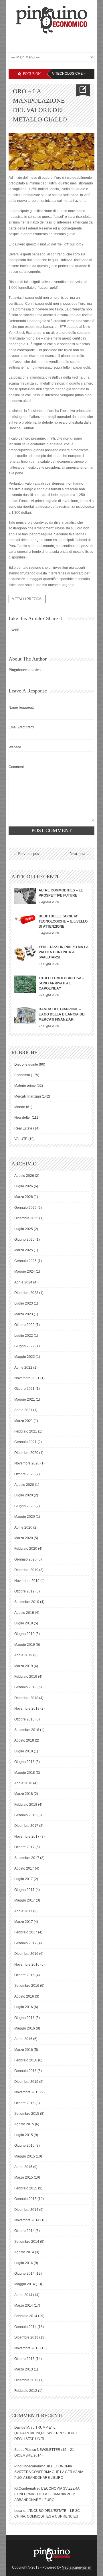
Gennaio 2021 (25, 1442)
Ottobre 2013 (24, 2359)
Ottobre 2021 (24, 1389)
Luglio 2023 (24, 1303)
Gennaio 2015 (25, 2199)
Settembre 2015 (27, 2114)
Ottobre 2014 (24, 2231)
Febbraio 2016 (26, 2060)
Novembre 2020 (27, 1463)
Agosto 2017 (24, 1868)
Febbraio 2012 (26, 2391)
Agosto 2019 (24, 1613)
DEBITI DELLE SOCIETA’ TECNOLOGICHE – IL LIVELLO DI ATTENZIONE (63, 921)
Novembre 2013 (27, 2348)
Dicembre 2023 (26, 1293)
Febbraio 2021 (26, 1431)
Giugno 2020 (24, 1506)
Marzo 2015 (24, 2177)
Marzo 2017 (24, 1922)
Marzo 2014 (24, 2305)
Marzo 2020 (24, 1538)
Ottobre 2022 (24, 1325)
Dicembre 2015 (26, 2082)
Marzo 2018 (24, 1794)
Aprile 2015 (23, 2167)
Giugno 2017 (24, 1890)
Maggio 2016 (25, 2028)
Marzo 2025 (24, 1250)
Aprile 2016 (23, 2039)
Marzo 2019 (24, 1666)
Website (15, 747)
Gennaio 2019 (25, 1687)
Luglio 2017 (24, 1879)
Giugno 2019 (24, 1634)
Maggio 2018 (25, 1773)
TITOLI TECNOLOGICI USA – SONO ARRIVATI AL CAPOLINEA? (62, 983)
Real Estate (23, 1128)
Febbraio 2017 (26, 1932)
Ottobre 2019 (24, 1591)
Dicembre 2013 (26, 2337)
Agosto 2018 (24, 1740)
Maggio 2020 (25, 1517)
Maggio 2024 (25, 1271)
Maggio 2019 (25, 1645)
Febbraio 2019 (26, 1677)
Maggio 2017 (25, 1900)
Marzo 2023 (24, 1314)
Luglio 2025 (24, 1229)
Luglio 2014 (24, 2263)
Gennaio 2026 (25, 1208)
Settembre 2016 (27, 1986)
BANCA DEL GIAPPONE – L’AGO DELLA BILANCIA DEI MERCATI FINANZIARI (62, 1014)
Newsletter (23, 1118)
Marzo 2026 (24, 1197)
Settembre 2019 (27, 1602)
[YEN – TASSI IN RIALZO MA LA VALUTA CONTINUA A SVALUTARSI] (25, 953)
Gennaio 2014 (25, 2327)
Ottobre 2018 (24, 1719)
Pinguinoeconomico (25, 670)
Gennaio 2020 (25, 1559)
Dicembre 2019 (26, 1570)
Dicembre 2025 (26, 1218)
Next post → (80, 854)
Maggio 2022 (25, 1357)
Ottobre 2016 (24, 1975)
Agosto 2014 (24, 2252)
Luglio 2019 (24, 1623)
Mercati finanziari (28, 1096)
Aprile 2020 (23, 1527)
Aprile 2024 (23, 1282)
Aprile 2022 (23, 1368)
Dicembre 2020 (26, 1453)
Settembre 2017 (27, 1858)
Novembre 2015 (27, 2092)
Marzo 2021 (24, 1421)
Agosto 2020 (24, 1485)
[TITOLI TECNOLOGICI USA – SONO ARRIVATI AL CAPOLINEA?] (25, 984)
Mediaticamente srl (77, 2567)
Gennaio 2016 (25, 2071)
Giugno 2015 (24, 2146)
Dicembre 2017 (26, 1826)
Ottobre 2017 (24, 1847)
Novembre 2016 (27, 1964)
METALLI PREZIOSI (27, 599)
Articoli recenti (35, 877)
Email (21, 727)
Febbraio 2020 (26, 1549)
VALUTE (21, 1139)
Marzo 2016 (24, 2050)
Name (21, 708)
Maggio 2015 (25, 2156)
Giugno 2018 (24, 1762)
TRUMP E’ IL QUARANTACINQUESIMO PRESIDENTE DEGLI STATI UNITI (46, 2433)
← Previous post (26, 854)
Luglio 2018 (24, 1751)
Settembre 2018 (27, 1730)
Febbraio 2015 (26, 2188)
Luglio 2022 (24, 1336)
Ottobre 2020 (24, 1474)
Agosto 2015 (24, 2124)
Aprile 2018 (23, 1783)
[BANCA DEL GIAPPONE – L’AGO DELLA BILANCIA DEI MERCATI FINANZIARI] (25, 1015)
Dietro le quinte (26, 1064)
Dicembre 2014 (26, 2210)
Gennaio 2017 (25, 1943)
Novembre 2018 (27, 1708)
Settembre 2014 (27, 2242)
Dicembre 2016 (26, 1954)
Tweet (15, 629)
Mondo (20, 1107)
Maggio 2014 (25, 2284)
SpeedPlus (23, 2450)
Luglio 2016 (24, 2007)
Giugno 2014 (24, 2274)
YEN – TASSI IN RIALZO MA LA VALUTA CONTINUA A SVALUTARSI (64, 952)
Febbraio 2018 (26, 1805)
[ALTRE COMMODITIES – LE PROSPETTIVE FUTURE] (25, 896)
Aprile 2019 (23, 1655)
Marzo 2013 (24, 2369)
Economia (22, 1075)
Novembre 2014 (27, 2220)
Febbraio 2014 (26, 2316)
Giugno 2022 (24, 1346)
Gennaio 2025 (25, 1261)
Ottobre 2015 (24, 2103)
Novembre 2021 (27, 1378)
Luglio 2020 (24, 1495)
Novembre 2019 (27, 1581)
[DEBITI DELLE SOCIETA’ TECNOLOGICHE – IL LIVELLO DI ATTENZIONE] (25, 919)
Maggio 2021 (25, 1399)
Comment (16, 767)
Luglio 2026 (24, 1186)
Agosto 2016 (24, 1996)
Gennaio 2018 (25, 1815)
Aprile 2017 (23, 1911)
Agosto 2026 (24, 1176)
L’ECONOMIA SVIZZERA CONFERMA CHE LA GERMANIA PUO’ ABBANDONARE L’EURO (49, 2472)
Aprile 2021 (23, 1410)
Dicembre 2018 (26, 1698)
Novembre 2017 (27, 1836)
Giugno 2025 (24, 1240)
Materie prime (25, 1086)
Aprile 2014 (23, 2295)
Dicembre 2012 (26, 2380)
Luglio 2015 (24, 2135)
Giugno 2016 (24, 2018)
